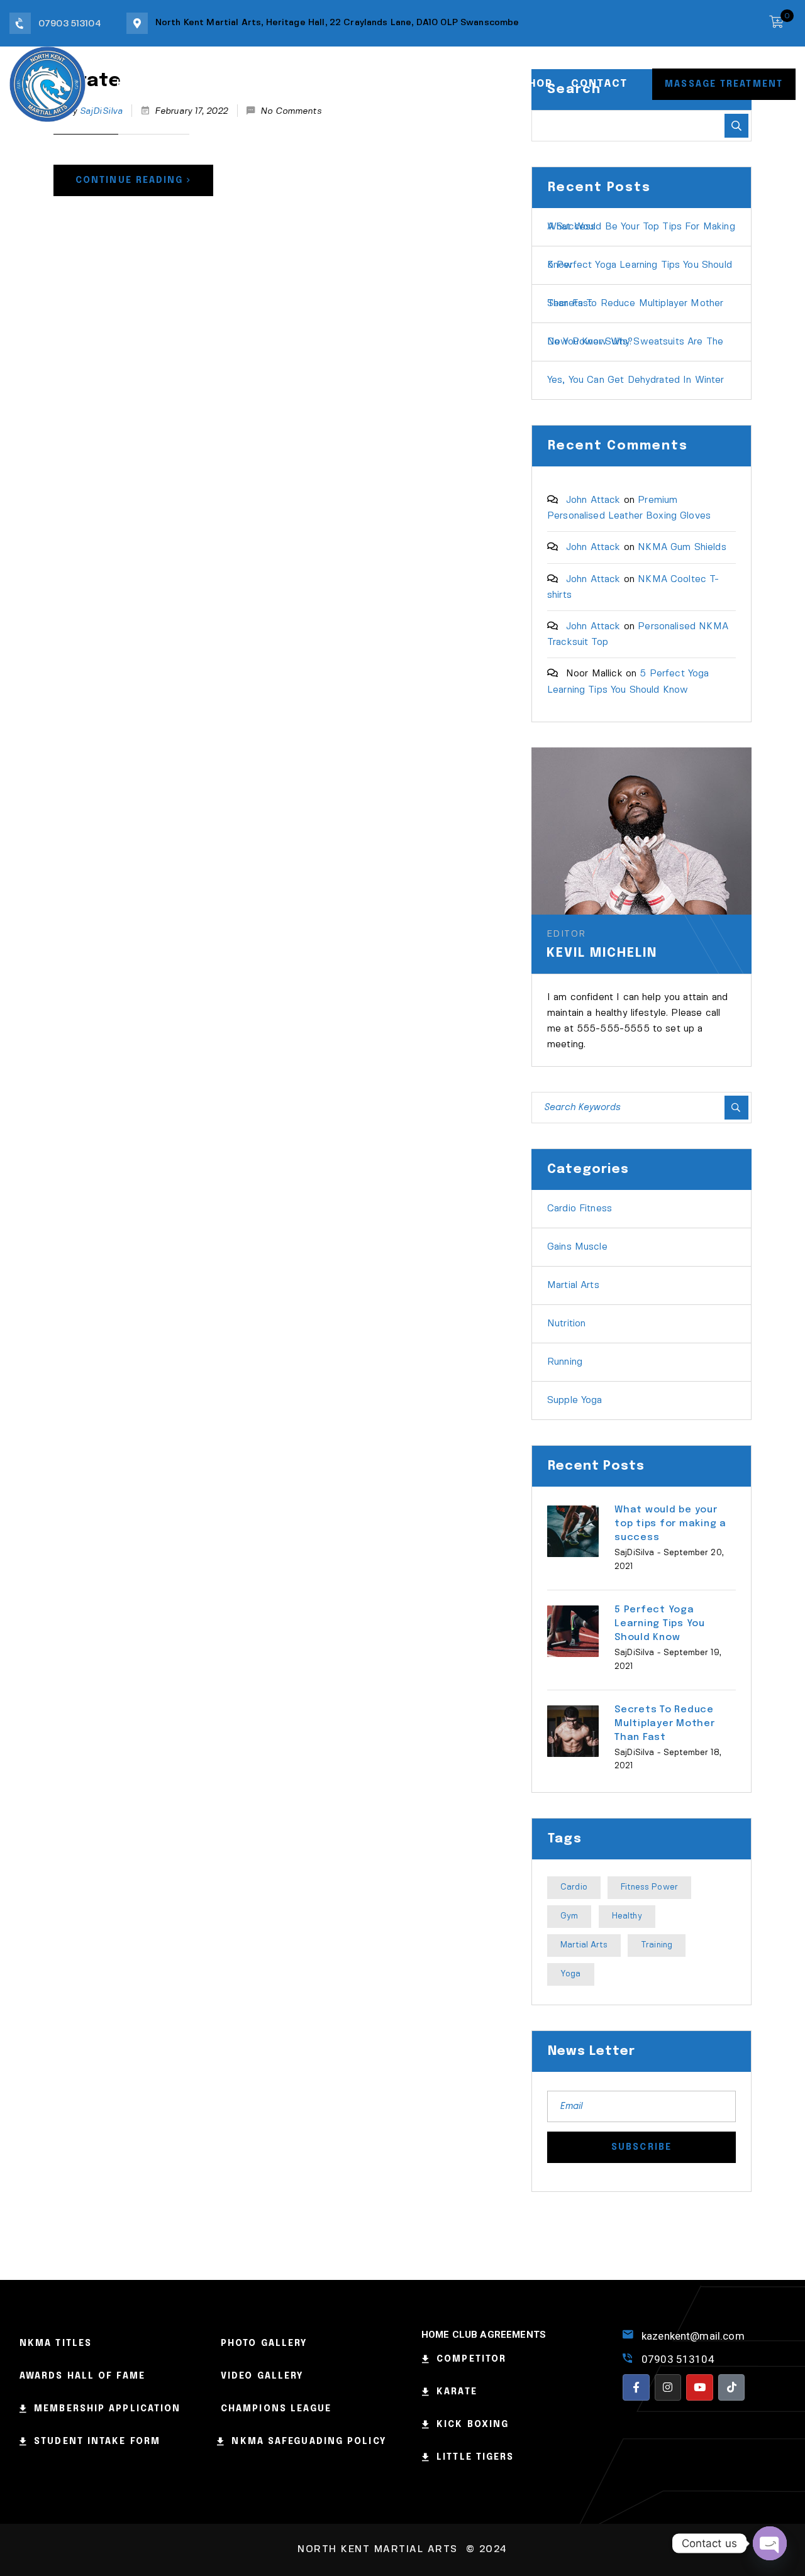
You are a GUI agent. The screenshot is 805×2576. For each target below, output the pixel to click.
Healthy (627, 1916)
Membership (358, 84)
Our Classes (261, 84)
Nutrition (566, 1324)
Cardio (574, 1887)
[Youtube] (700, 2388)
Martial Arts (573, 1285)
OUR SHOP (523, 84)
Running (565, 1362)
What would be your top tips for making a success (641, 227)
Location (445, 84)
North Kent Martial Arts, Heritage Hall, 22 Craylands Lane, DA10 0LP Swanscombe (337, 23)
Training (657, 1945)
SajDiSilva (635, 1553)
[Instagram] (668, 2388)
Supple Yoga (575, 1401)
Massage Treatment (724, 84)
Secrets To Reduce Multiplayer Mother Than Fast (635, 304)
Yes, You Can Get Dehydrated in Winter (636, 380)
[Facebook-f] (636, 2388)
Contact (599, 84)
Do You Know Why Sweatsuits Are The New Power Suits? (635, 342)
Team (186, 84)
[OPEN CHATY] (770, 2543)
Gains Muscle (577, 1247)
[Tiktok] (732, 2388)
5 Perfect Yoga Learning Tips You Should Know (640, 265)
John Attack (593, 500)
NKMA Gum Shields (682, 548)
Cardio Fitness (580, 1209)
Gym (569, 1916)
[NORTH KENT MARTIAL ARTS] (47, 83)
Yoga (571, 1974)
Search (736, 126)
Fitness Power (649, 1887)
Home (133, 84)
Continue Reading (130, 180)
